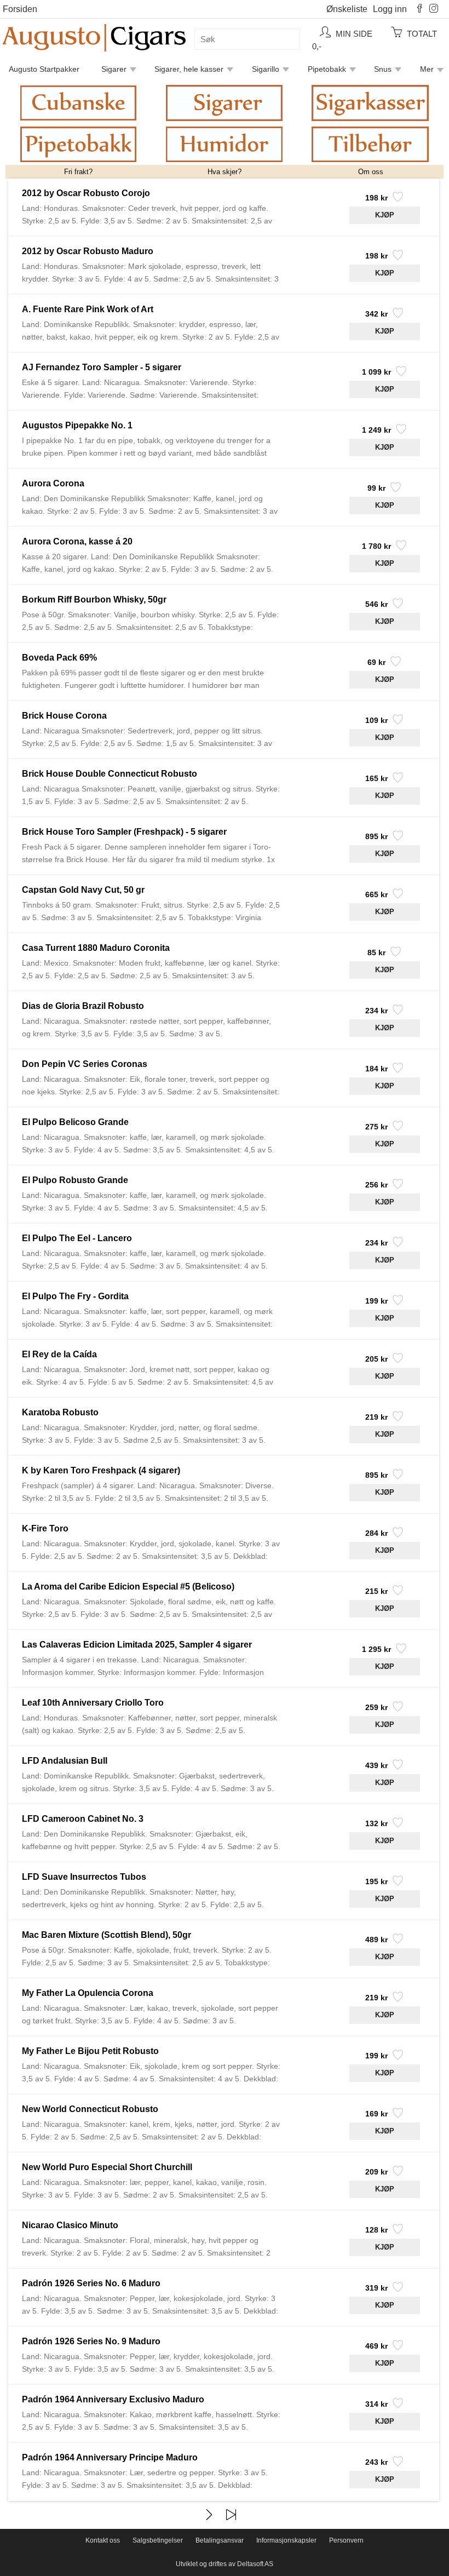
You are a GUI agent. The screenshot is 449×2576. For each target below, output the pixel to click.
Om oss (371, 172)
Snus (383, 69)
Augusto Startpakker (44, 69)
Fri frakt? (78, 172)
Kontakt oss (103, 2540)
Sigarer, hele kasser (189, 69)
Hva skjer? (225, 172)
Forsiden (20, 9)
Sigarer (114, 69)
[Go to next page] (209, 2515)
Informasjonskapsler (286, 2540)
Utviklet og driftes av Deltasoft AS (225, 2564)
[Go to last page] (231, 2515)
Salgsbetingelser (158, 2540)
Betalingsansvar (220, 2540)
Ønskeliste (347, 9)
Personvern (346, 2540)
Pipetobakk (327, 69)
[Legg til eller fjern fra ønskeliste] (397, 200)
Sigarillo (266, 69)
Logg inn (390, 9)
